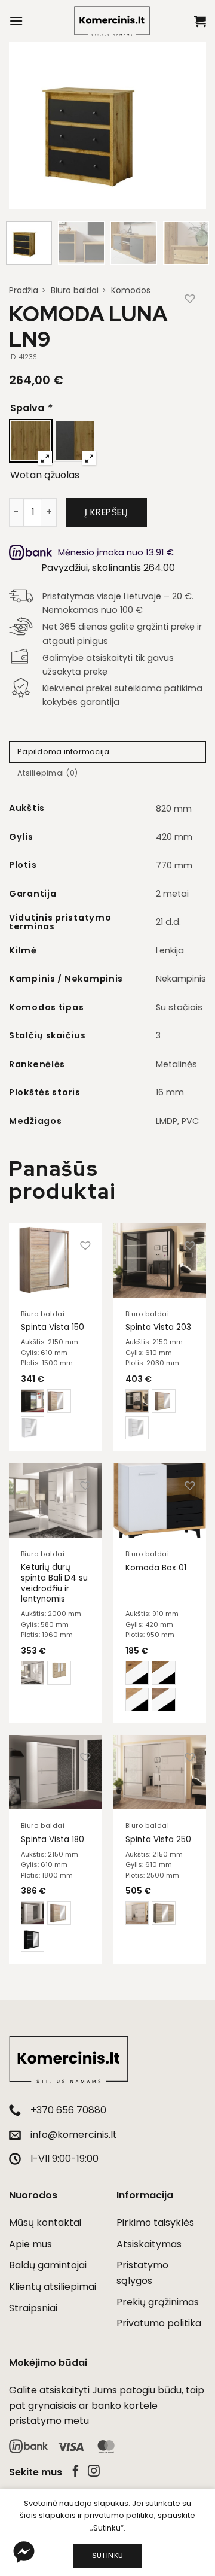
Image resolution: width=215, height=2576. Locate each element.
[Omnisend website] (107, 1538)
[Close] (193, 1025)
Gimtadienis (37, 1353)
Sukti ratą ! (106, 1472)
